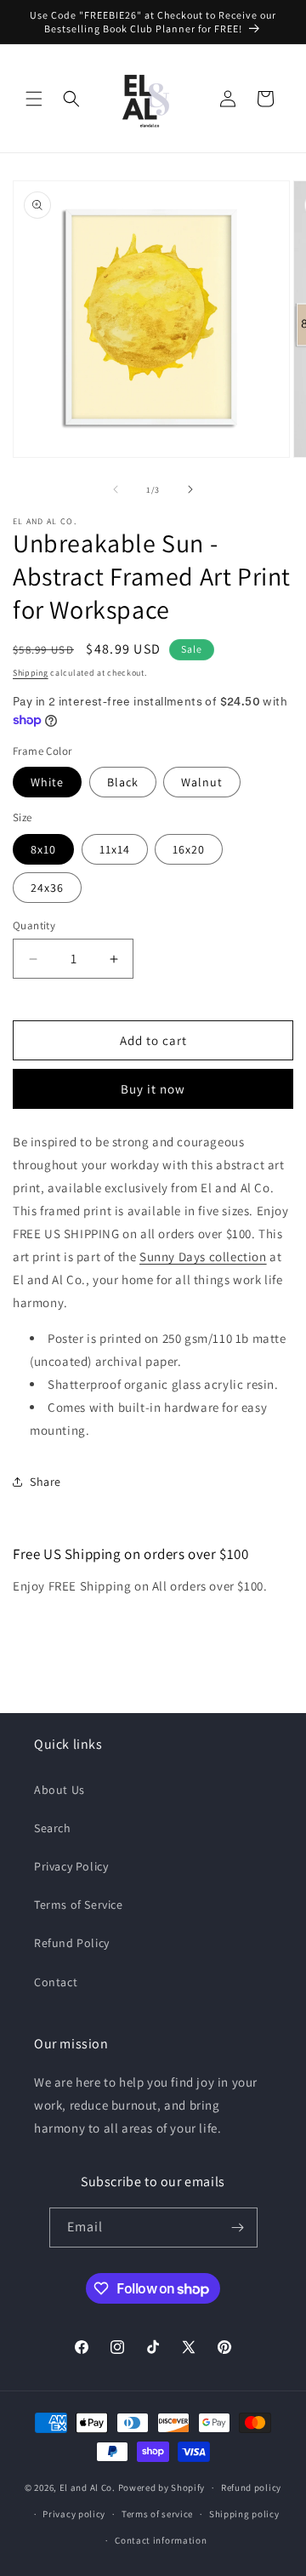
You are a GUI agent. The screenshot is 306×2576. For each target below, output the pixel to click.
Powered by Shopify (162, 2487)
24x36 (47, 888)
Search (53, 1828)
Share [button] (45, 1482)
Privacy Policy (71, 1866)
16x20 (189, 849)
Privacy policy (74, 2514)
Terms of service (157, 2514)
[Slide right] (190, 489)
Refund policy (251, 2487)
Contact (56, 1982)
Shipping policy (244, 2514)
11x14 (115, 849)
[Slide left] (116, 489)
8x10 (43, 849)
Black (123, 782)
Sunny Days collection (203, 1257)
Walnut (202, 782)
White (47, 782)
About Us (59, 1790)
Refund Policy (72, 1943)
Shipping (31, 673)
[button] (34, 99)
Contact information (161, 2540)
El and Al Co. (89, 2487)
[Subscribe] (238, 2228)
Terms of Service (79, 1905)
